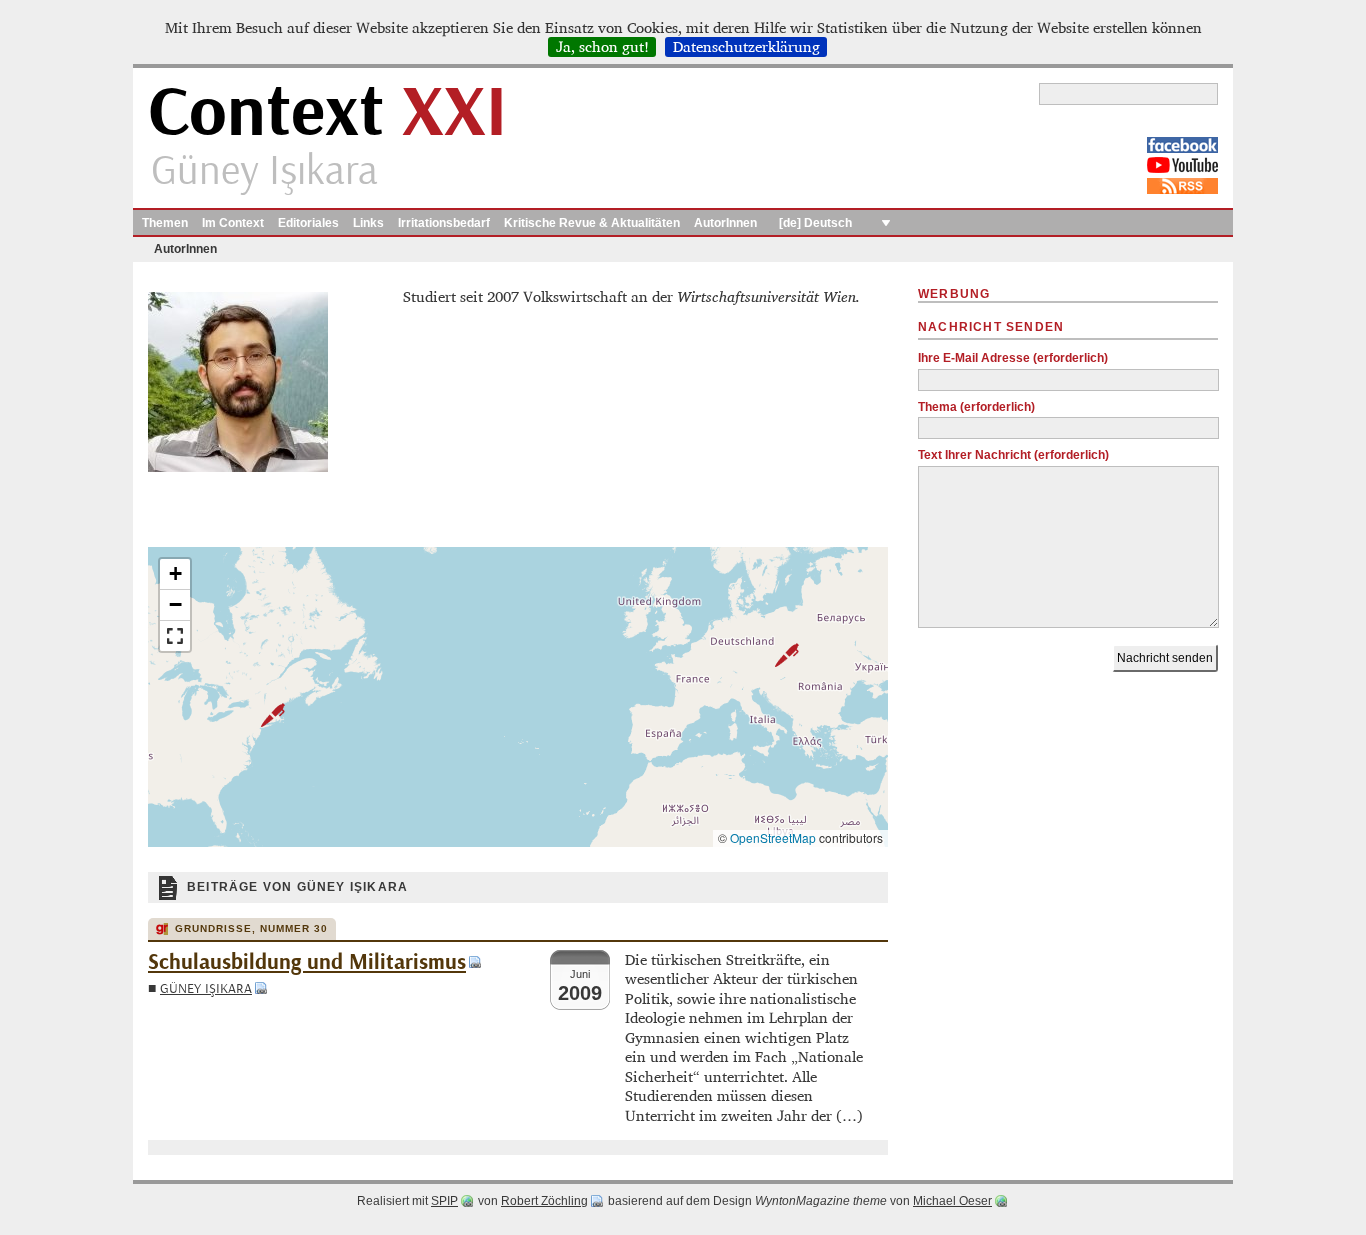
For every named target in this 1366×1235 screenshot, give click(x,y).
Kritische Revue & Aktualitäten (592, 223)
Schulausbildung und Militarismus (307, 962)
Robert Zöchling (544, 1201)
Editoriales (308, 223)
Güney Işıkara (206, 988)
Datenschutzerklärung (746, 47)
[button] (775, 655)
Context (327, 113)
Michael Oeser (952, 1201)
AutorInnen (725, 223)
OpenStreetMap (773, 837)
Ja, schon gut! (602, 47)
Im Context (233, 223)
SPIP (444, 1201)
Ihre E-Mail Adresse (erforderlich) (1013, 358)
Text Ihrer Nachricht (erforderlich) (1013, 455)
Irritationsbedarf (444, 223)
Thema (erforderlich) (976, 407)
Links (368, 223)
